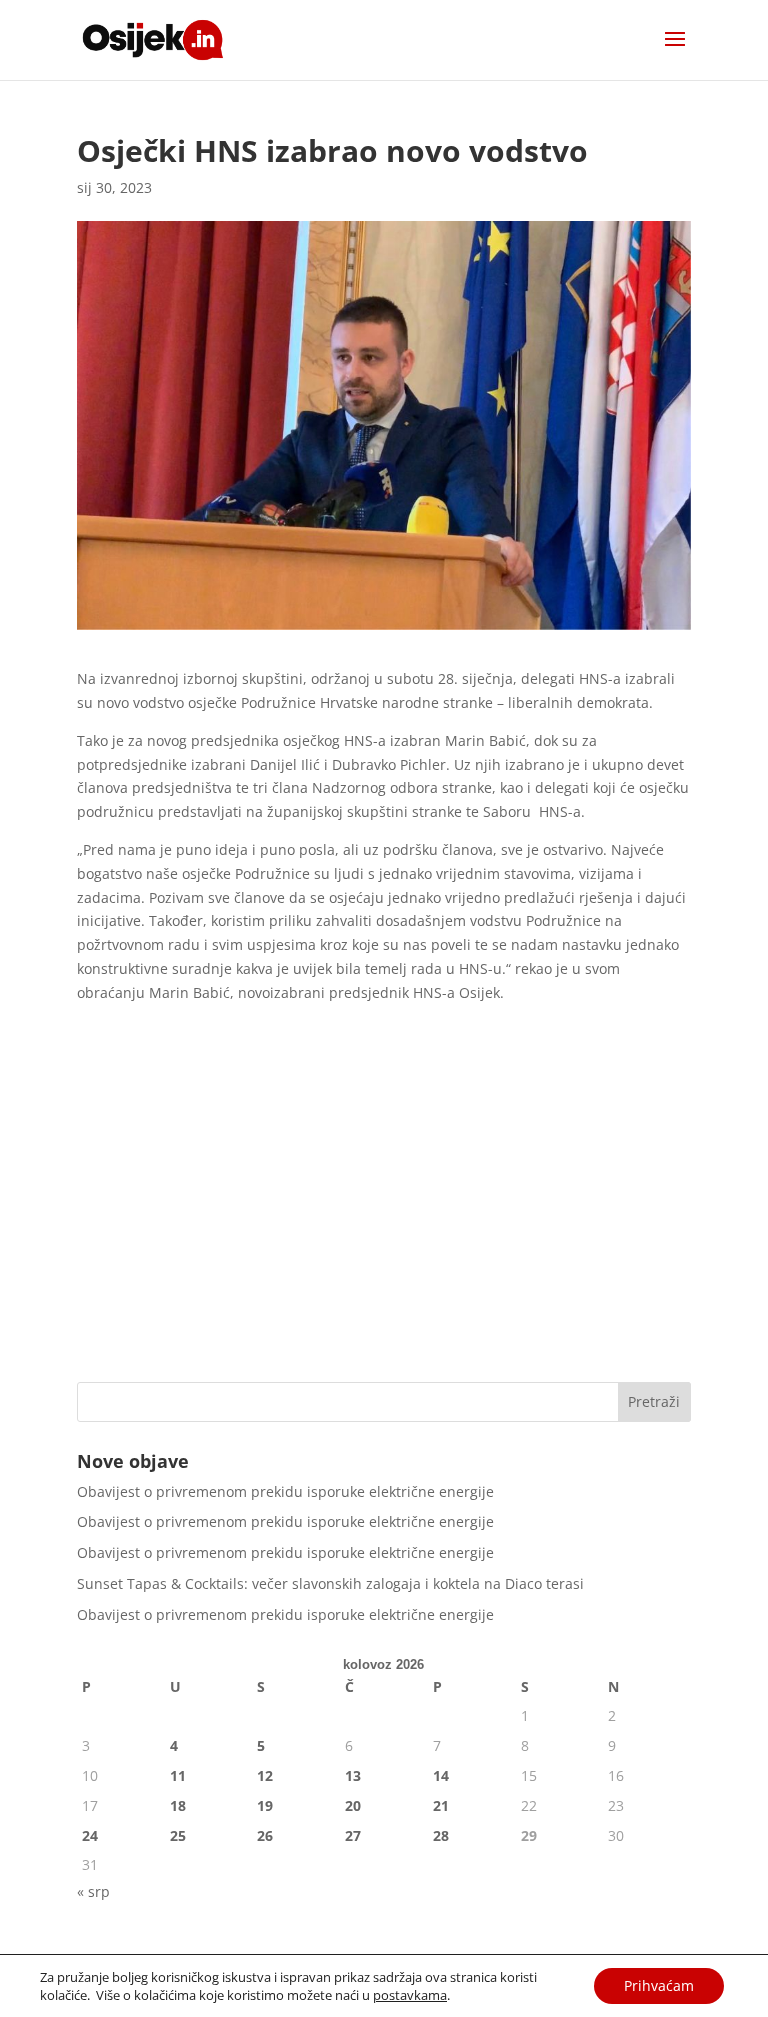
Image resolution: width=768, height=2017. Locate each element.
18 (178, 1805)
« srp (93, 1891)
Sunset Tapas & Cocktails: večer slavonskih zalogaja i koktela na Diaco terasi (330, 1583)
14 (441, 1775)
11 (178, 1775)
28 (441, 1835)
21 (441, 1805)
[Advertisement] (384, 1212)
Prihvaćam (659, 1985)
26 (265, 1835)
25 (178, 1835)
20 (353, 1805)
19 (265, 1805)
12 (265, 1775)
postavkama (410, 1995)
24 (90, 1835)
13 (353, 1775)
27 (353, 1835)
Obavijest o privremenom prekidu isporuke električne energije (285, 1491)
